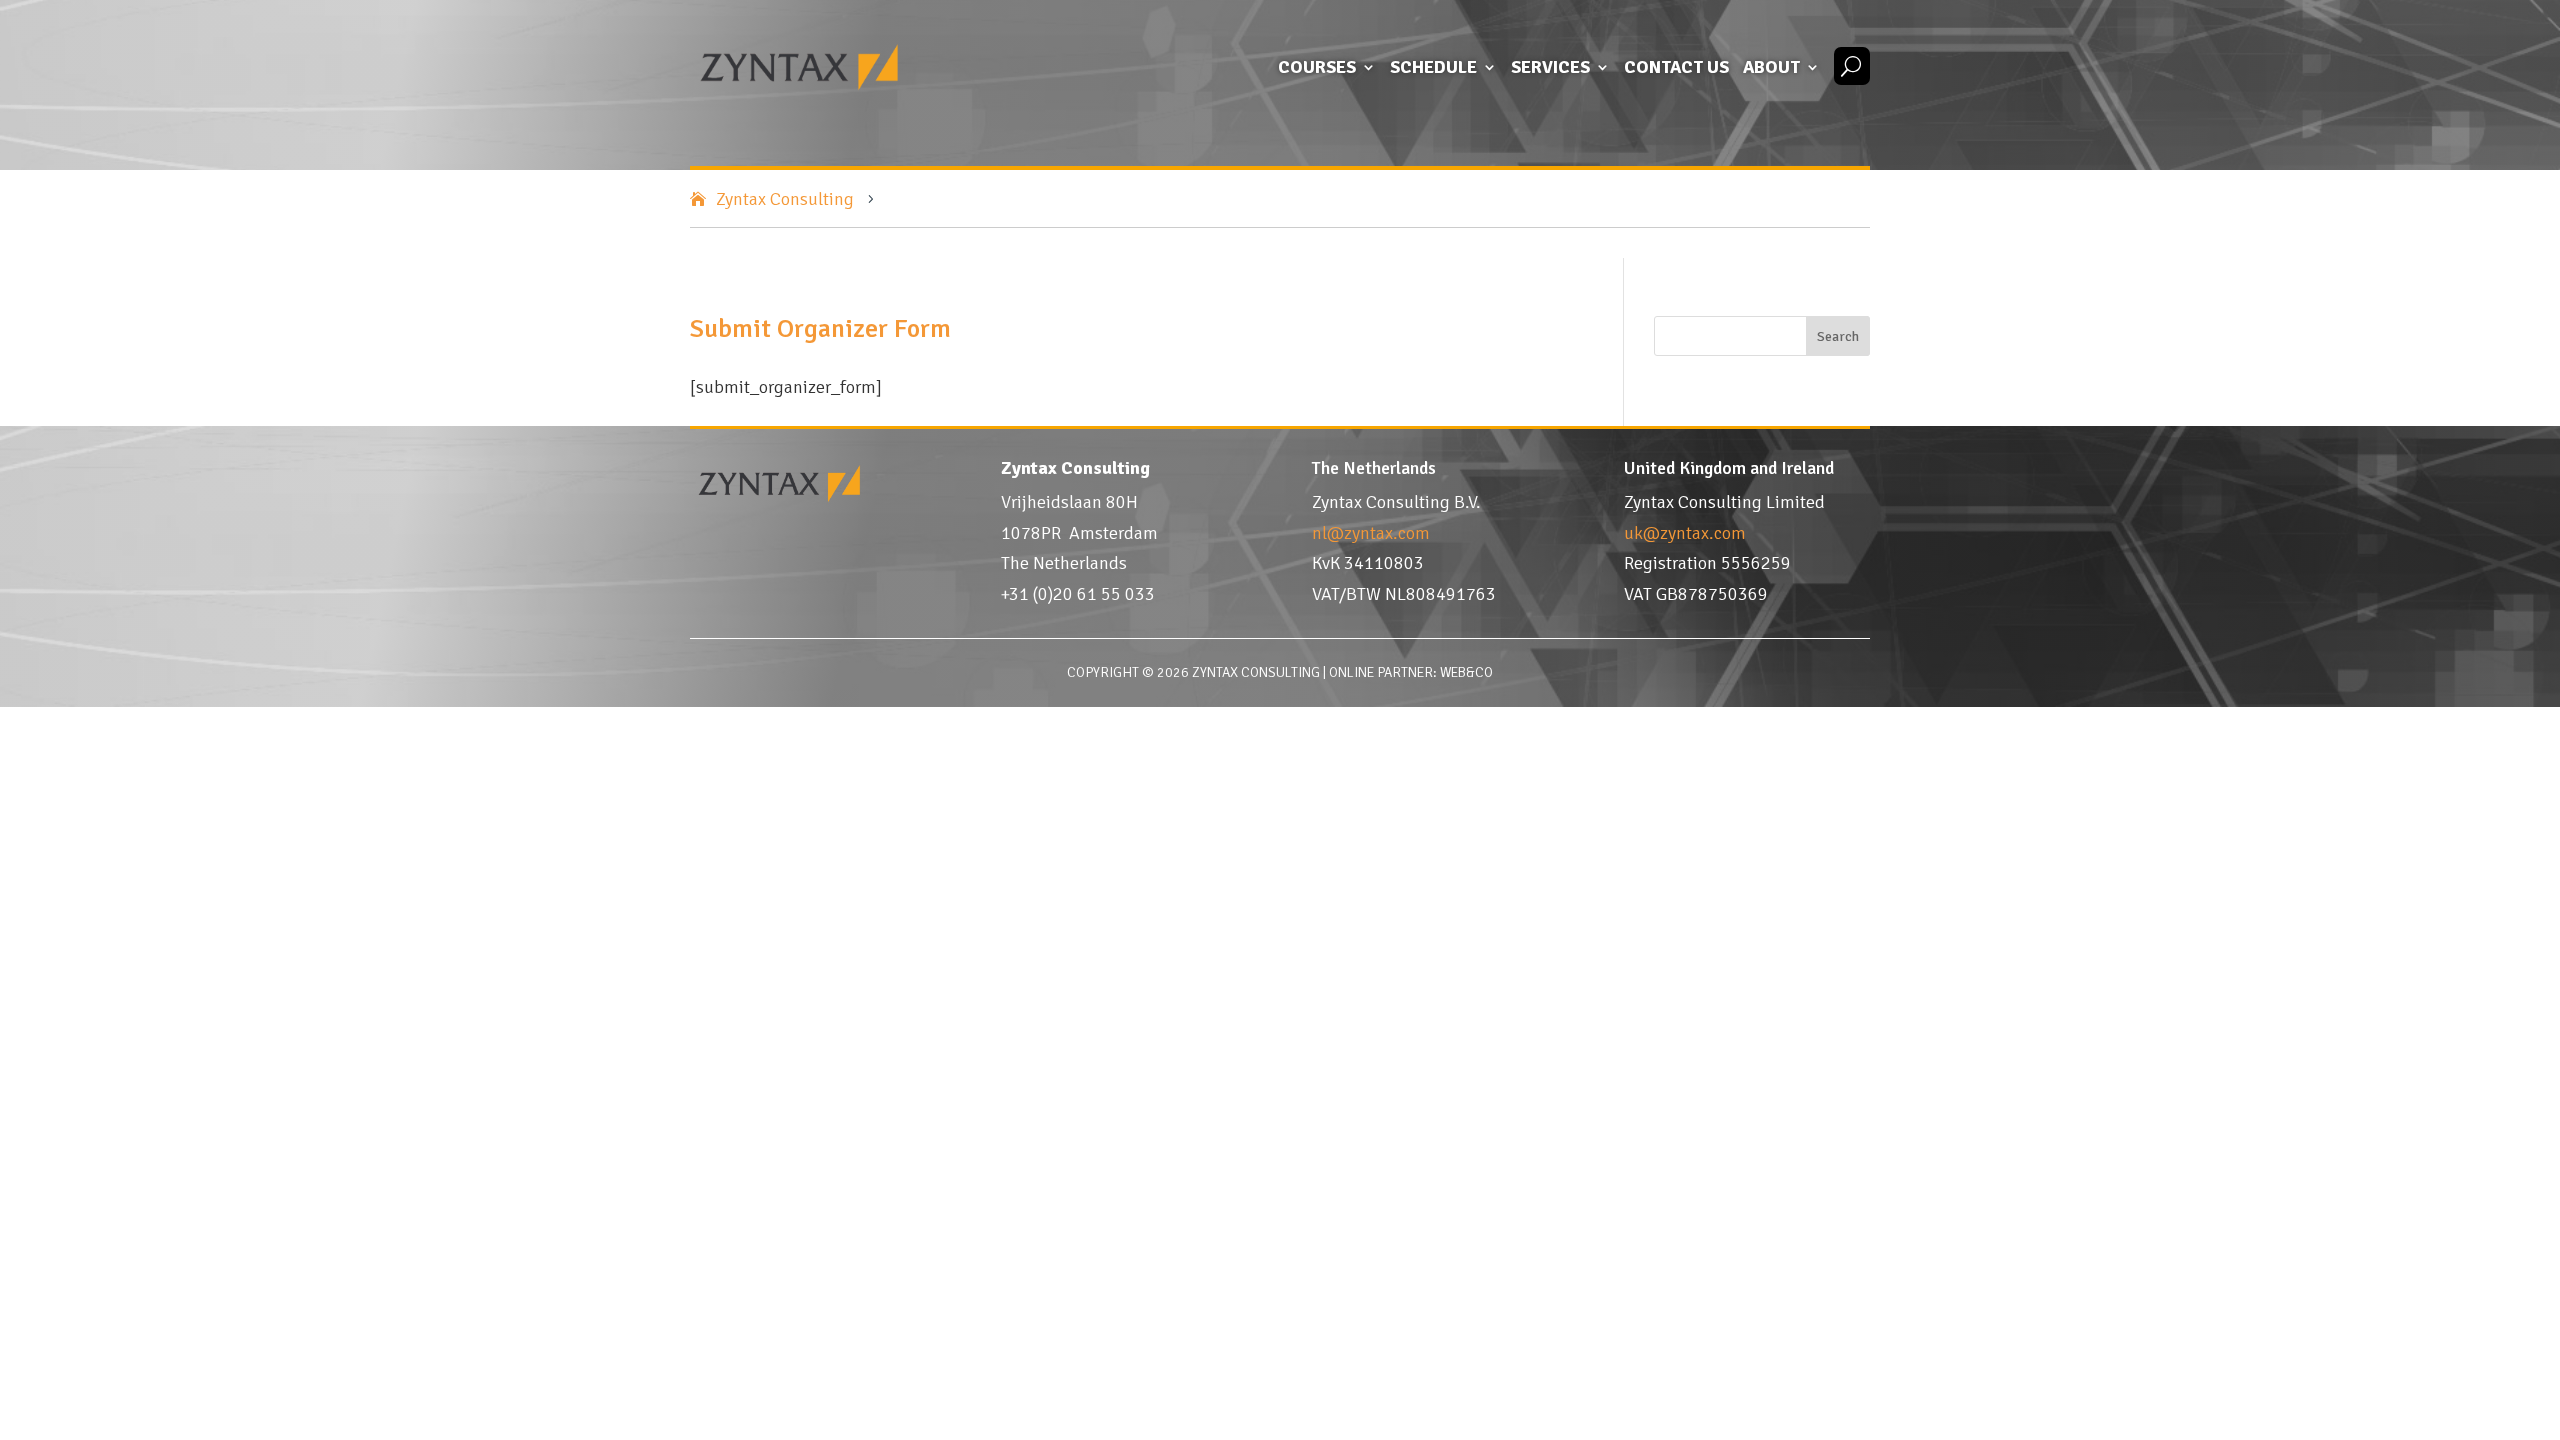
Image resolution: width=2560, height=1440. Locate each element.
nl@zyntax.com (1371, 533)
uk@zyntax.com (1685, 533)
